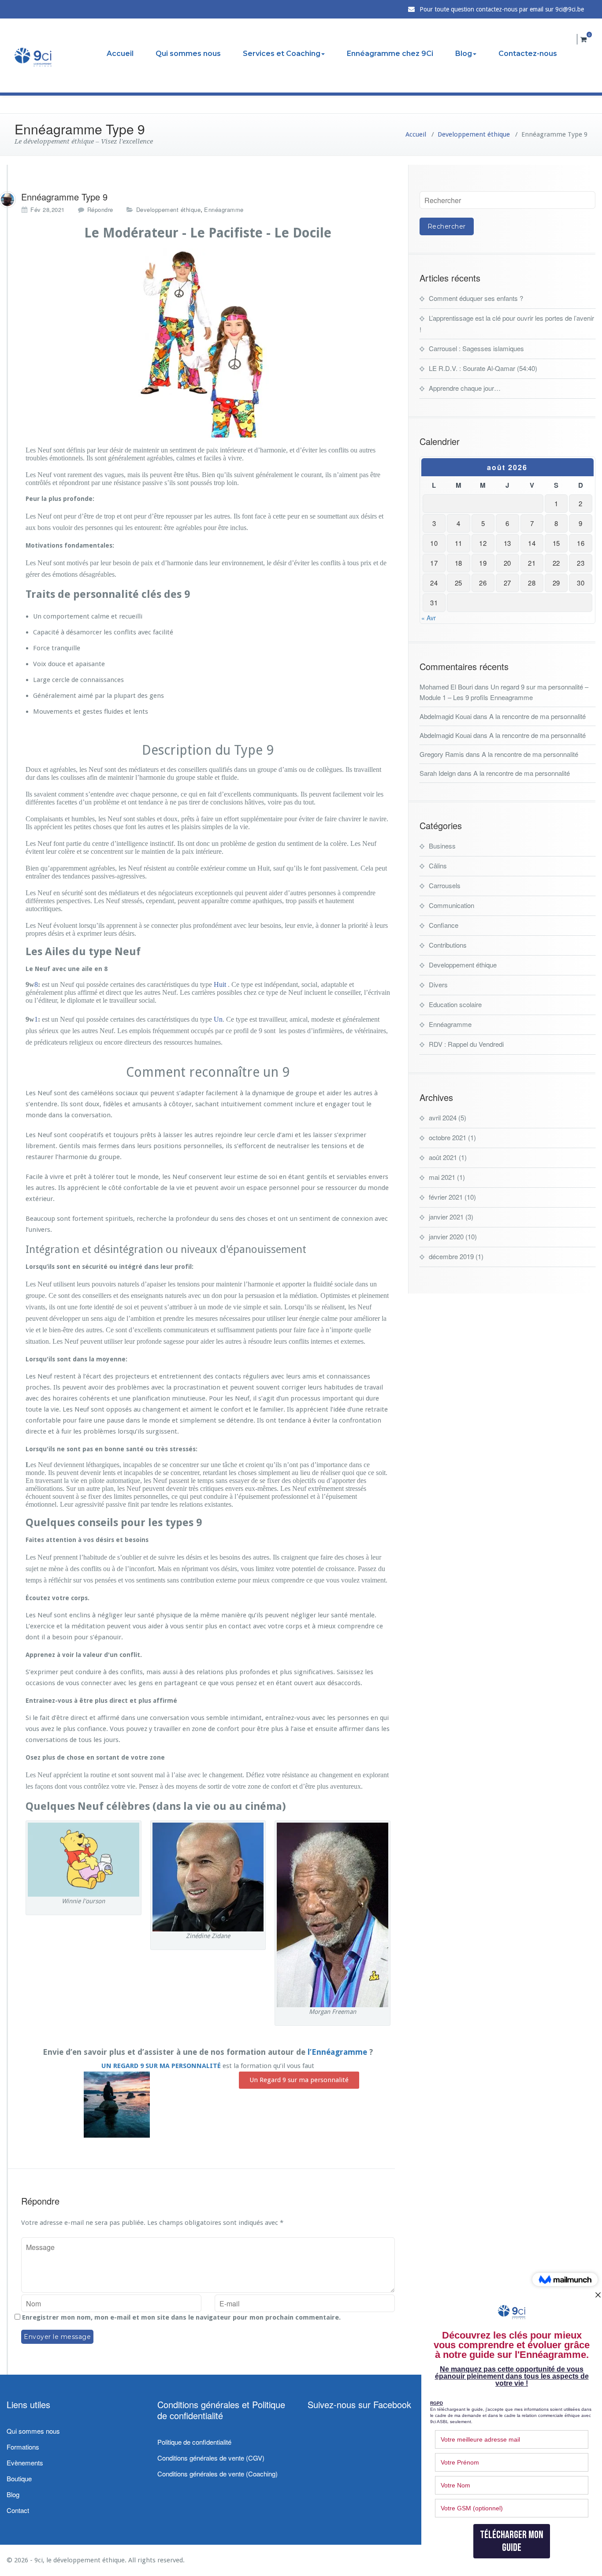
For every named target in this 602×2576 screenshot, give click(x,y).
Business (442, 846)
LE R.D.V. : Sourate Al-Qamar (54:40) (483, 368)
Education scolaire (455, 1004)
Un (218, 1019)
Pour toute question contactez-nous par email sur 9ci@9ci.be (502, 9)
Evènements (25, 2463)
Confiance (444, 925)
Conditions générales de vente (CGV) (211, 2458)
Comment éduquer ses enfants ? (476, 298)
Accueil (120, 54)
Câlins (438, 865)
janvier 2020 (446, 1236)
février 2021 (446, 1197)
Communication (451, 905)
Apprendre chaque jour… (465, 388)
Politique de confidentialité (194, 2442)
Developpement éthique (474, 134)
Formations (23, 2447)
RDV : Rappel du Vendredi (466, 1044)
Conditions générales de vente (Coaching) (217, 2474)
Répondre (100, 209)
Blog (464, 54)
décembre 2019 (451, 1256)
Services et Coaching (282, 54)
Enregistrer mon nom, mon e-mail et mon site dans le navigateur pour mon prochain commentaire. (181, 2317)
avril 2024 (443, 1118)
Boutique (19, 2478)
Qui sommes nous (188, 54)
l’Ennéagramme (337, 2052)
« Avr (429, 618)
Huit (220, 984)
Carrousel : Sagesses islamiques (476, 348)
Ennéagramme (224, 209)
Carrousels (445, 885)
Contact (18, 2510)
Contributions (448, 945)
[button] (299, 2080)
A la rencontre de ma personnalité (537, 716)
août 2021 (443, 1157)
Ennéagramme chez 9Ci (390, 54)
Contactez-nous (528, 54)
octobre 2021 (448, 1137)
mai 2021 (442, 1177)
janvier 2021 (446, 1217)
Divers (438, 984)
